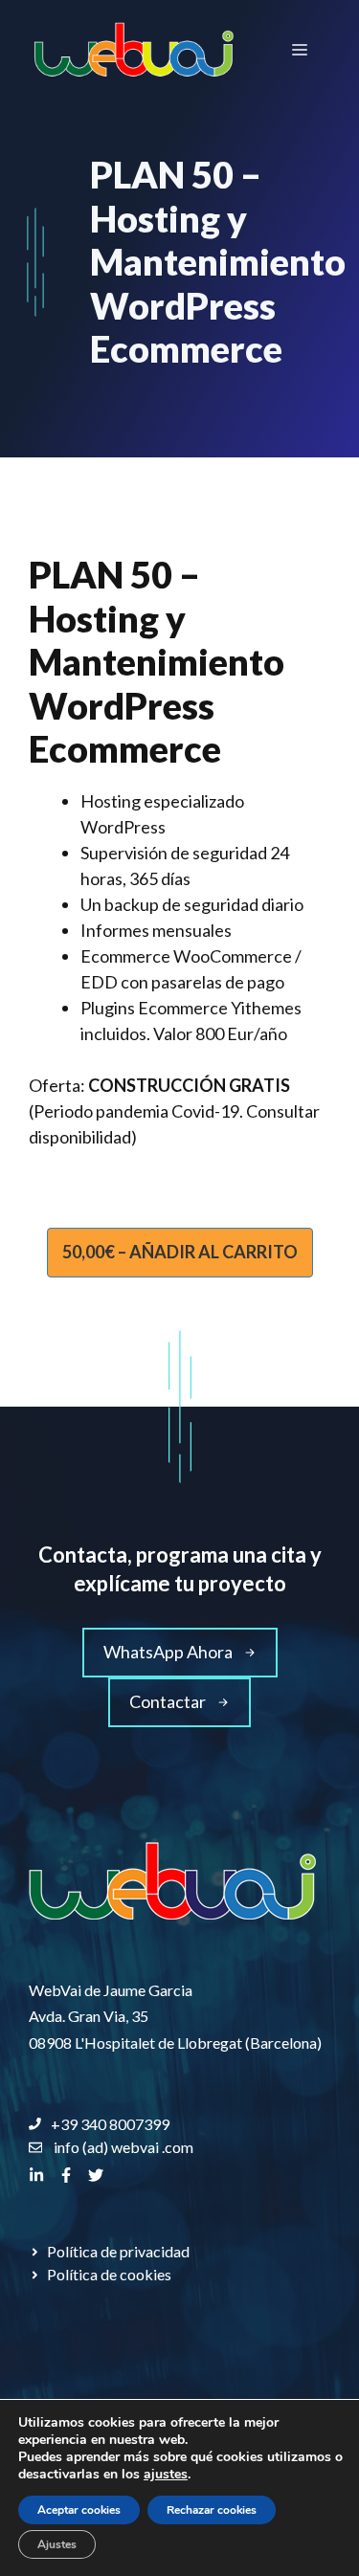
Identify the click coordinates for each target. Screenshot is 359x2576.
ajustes (166, 2475)
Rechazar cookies (212, 2510)
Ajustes (57, 2544)
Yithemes (266, 1008)
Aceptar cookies (79, 2510)
